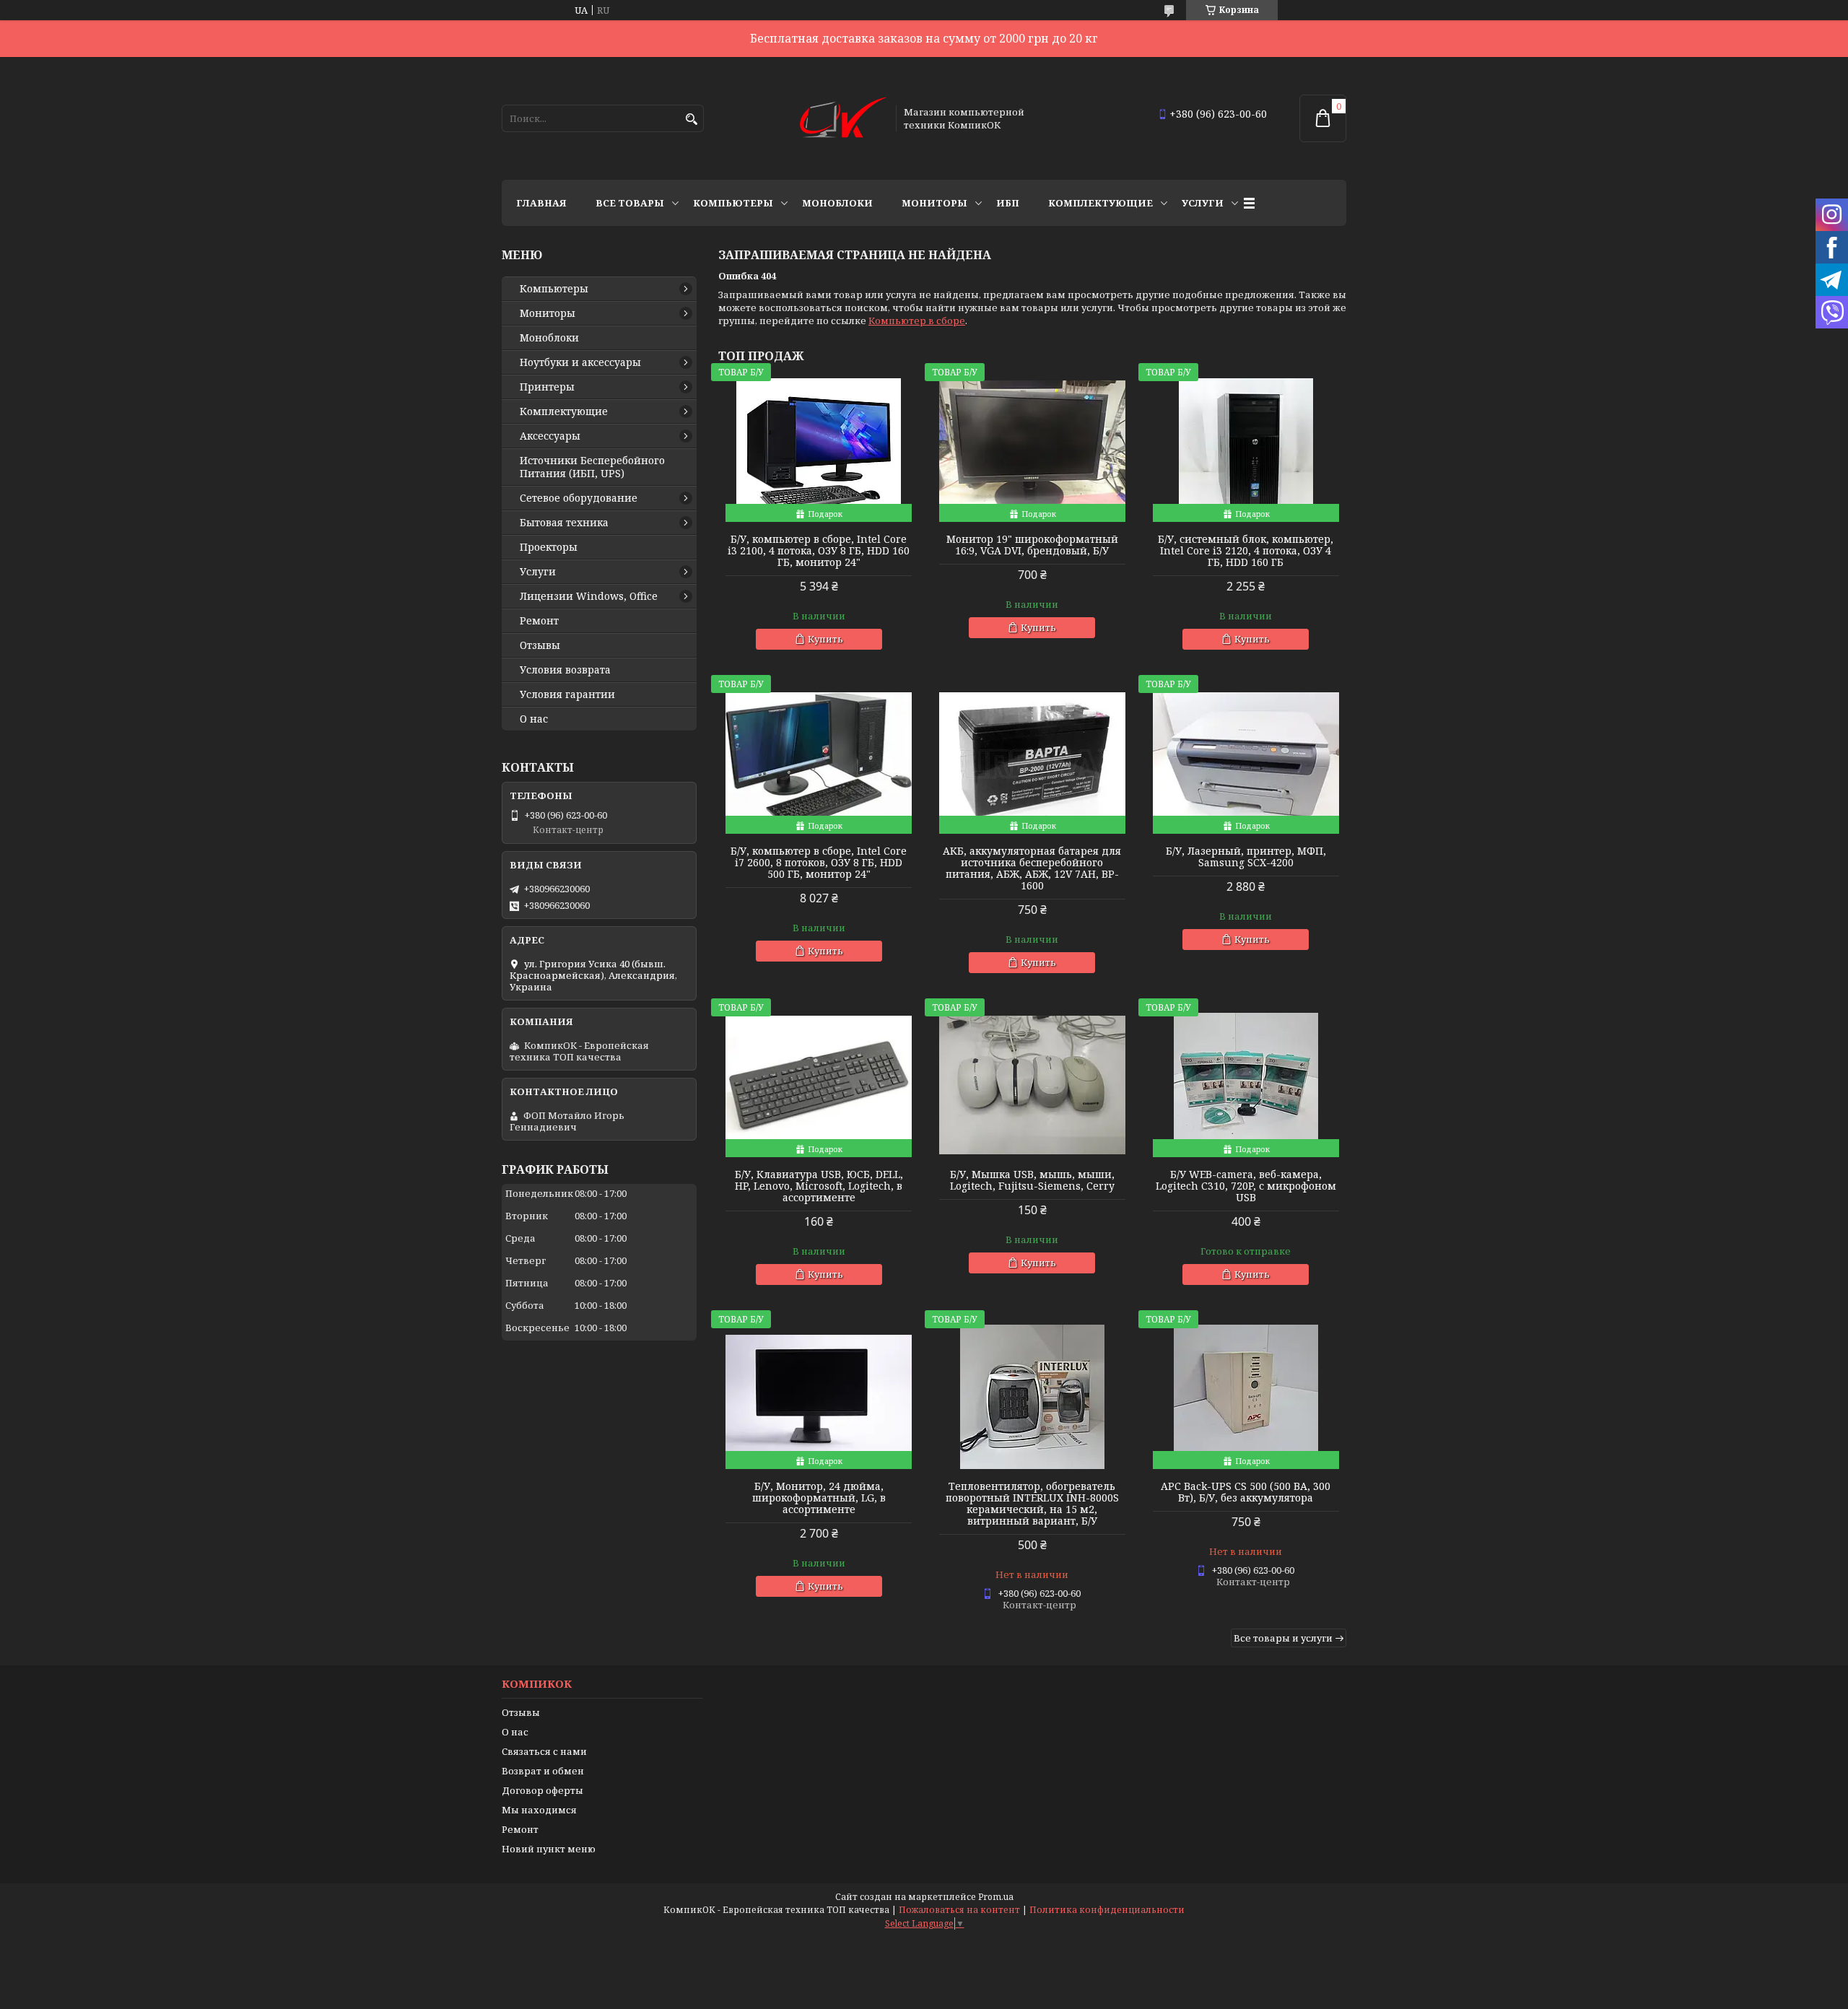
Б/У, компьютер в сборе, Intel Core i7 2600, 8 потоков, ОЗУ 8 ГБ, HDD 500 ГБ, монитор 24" (819, 863)
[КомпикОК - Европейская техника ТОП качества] (843, 118)
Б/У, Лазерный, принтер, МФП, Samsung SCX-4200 (1246, 857)
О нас (534, 719)
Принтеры (547, 387)
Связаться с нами (544, 1751)
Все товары (630, 203)
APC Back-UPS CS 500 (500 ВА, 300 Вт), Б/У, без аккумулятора (1246, 1492)
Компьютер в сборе (917, 321)
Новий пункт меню (549, 1849)
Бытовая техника (564, 523)
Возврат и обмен (543, 1771)
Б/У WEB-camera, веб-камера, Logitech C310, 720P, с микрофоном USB (1246, 1186)
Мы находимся (539, 1810)
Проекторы (549, 547)
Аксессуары (550, 436)
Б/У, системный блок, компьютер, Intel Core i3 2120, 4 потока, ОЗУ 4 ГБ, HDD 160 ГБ (1246, 551)
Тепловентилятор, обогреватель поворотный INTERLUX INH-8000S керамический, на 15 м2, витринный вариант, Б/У (1032, 1504)
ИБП (1008, 203)
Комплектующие (1100, 203)
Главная (541, 203)
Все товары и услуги (1283, 1638)
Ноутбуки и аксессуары (580, 362)
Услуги (1203, 203)
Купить (825, 639)
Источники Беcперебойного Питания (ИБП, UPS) (592, 467)
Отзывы (540, 645)
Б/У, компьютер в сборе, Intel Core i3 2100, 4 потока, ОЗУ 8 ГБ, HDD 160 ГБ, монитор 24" (819, 551)
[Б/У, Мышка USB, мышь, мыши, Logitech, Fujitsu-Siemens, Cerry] (1032, 1085)
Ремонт (539, 621)
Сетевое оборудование (579, 498)
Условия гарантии (567, 694)
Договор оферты (542, 1790)
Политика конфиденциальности (1107, 1910)
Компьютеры (733, 203)
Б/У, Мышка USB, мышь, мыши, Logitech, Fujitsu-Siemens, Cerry (1032, 1180)
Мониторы (934, 203)
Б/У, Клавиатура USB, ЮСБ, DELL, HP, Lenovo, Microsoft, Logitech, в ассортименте (819, 1186)
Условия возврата (565, 670)
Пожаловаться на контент (959, 1910)
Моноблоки (837, 203)
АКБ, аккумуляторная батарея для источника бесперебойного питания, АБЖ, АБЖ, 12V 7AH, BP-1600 (1032, 868)
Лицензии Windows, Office (589, 596)
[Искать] (691, 119)
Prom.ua (996, 1897)
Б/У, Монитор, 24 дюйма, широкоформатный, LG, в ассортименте (819, 1498)
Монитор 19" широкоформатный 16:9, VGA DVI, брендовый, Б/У (1032, 545)
